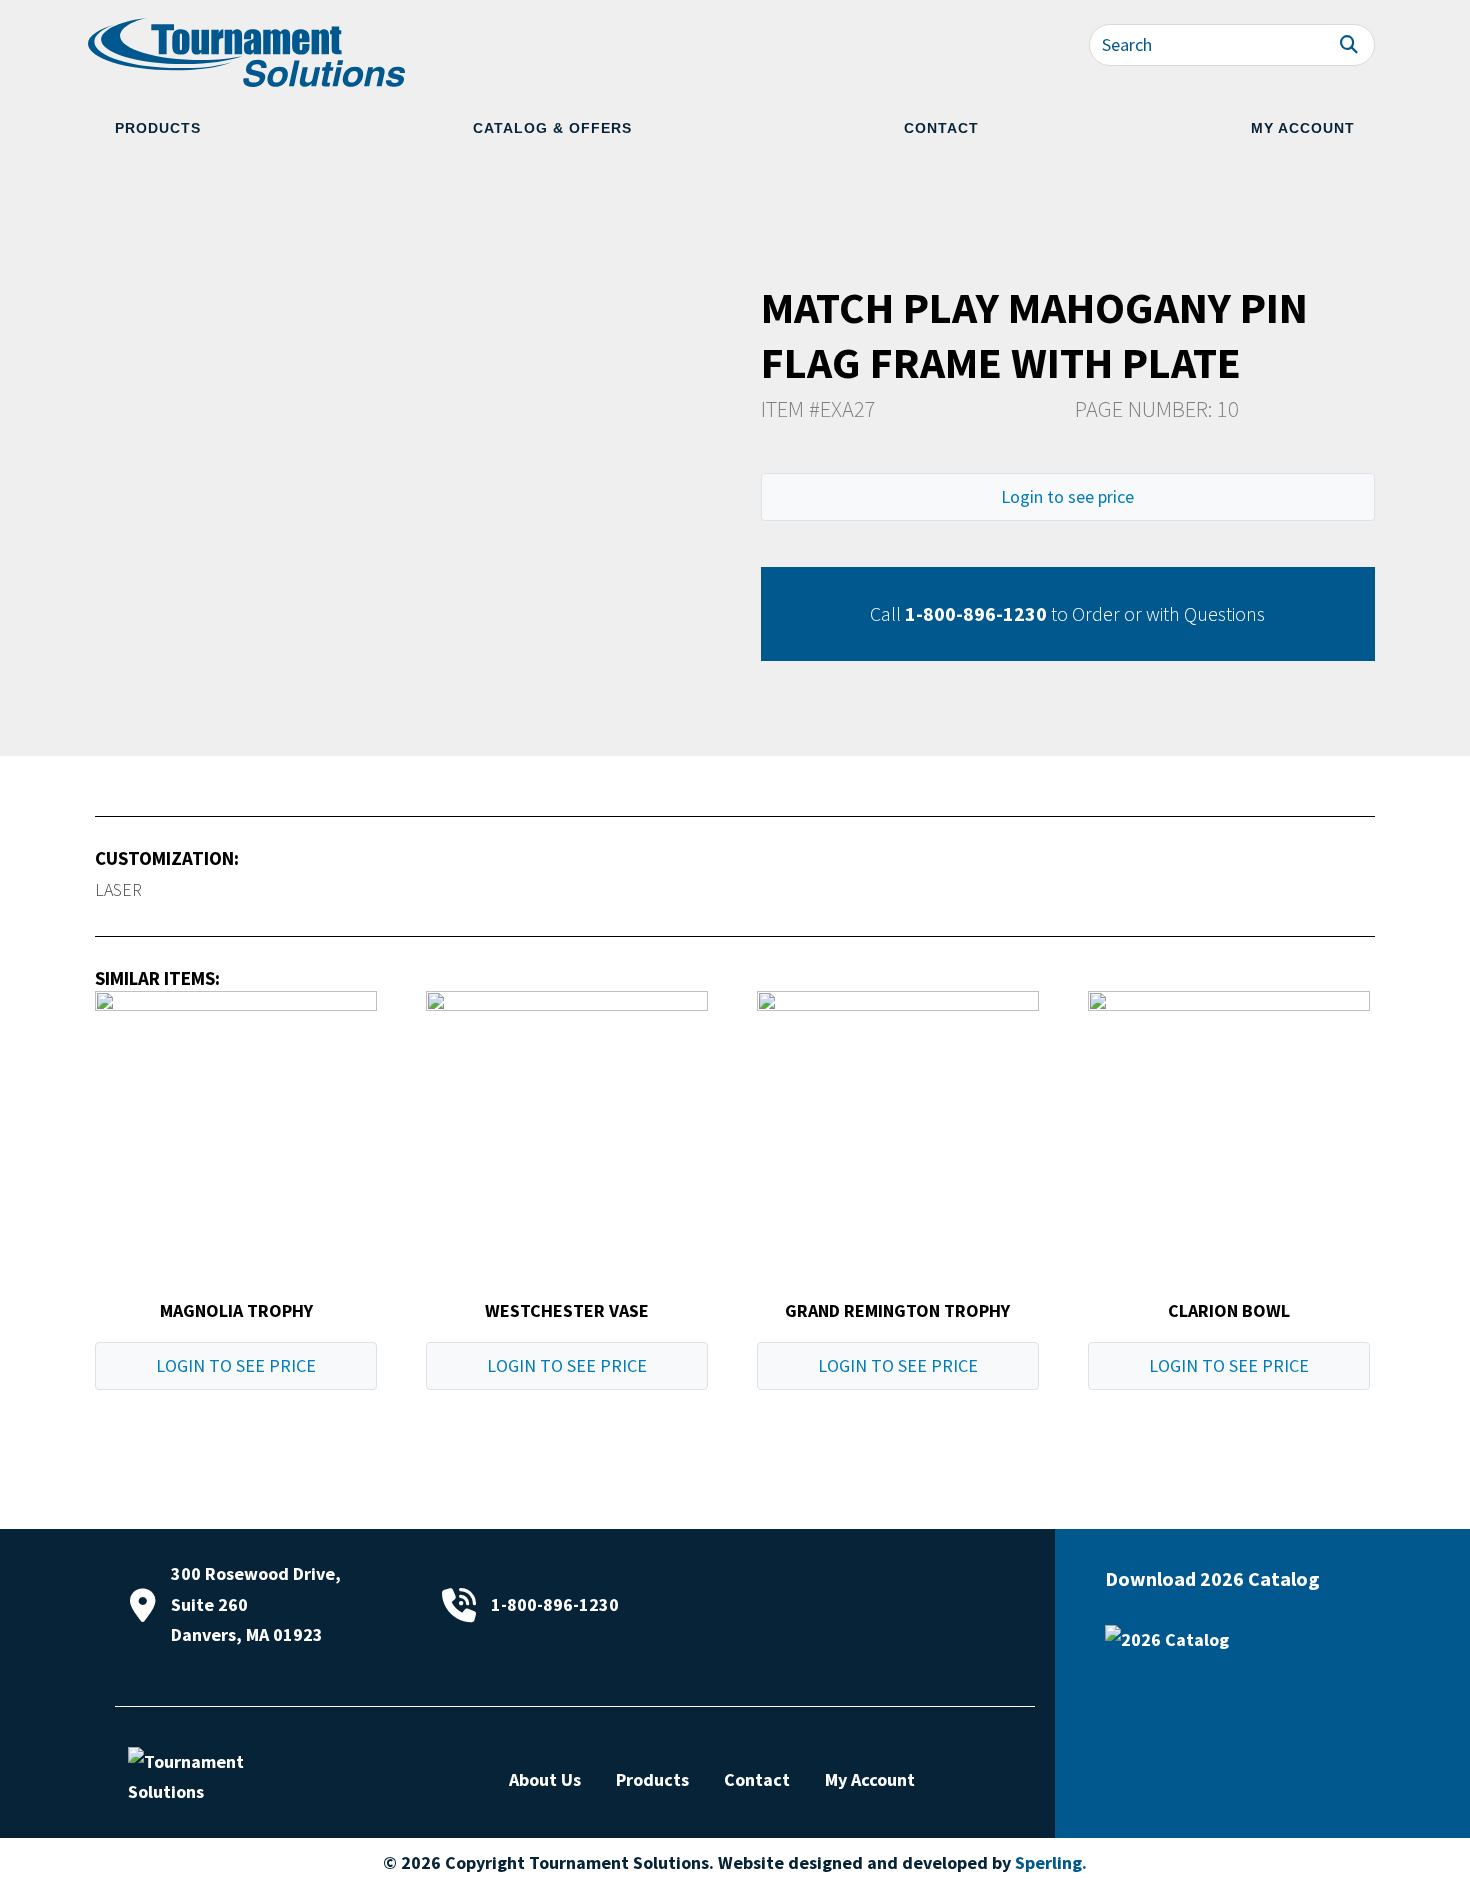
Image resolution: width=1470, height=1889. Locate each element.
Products (158, 128)
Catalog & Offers (552, 128)
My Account (1303, 128)
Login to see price (1067, 496)
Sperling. (1051, 1862)
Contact (941, 128)
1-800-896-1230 (976, 613)
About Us (545, 1779)
